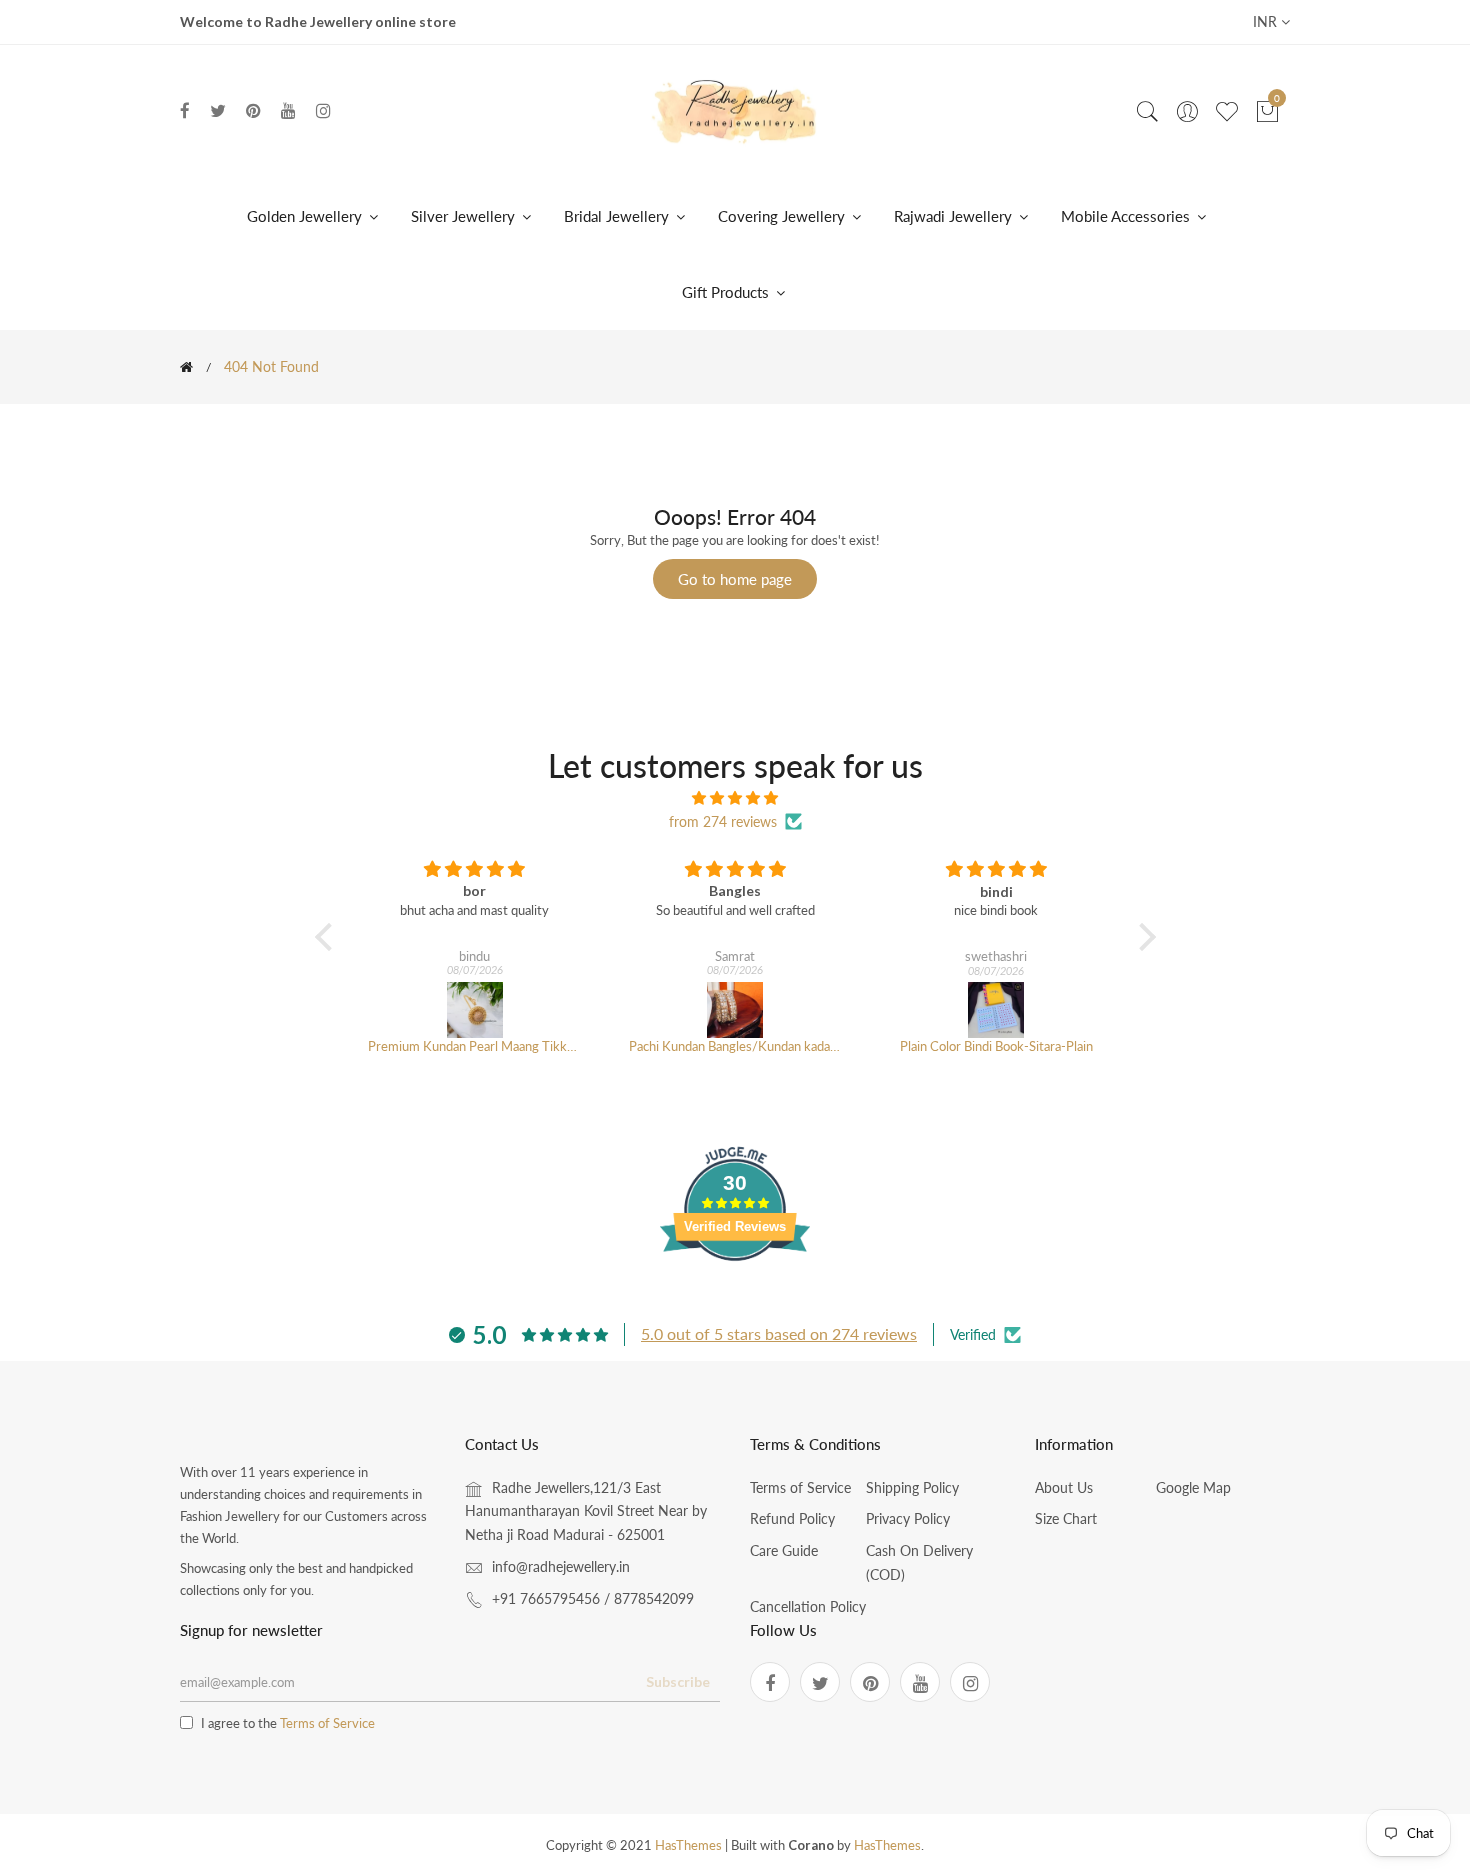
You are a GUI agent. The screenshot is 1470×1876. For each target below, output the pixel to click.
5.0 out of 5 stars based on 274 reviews (779, 1333)
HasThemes (688, 1845)
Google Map (1193, 1487)
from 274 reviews (723, 821)
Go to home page (735, 579)
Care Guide (784, 1550)
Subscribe (678, 1681)
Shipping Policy (912, 1487)
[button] (328, 937)
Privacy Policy (908, 1518)
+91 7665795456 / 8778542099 (593, 1598)
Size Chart (1066, 1518)
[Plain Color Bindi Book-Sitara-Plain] (996, 1010)
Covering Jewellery (783, 216)
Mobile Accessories (1127, 216)
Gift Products (727, 292)
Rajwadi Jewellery (955, 216)
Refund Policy (792, 1518)
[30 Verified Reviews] (735, 1296)
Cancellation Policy (808, 1606)
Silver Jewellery (465, 216)
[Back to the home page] (186, 367)
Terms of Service (800, 1487)
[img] (735, 798)
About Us (1064, 1487)
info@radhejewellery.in (561, 1566)
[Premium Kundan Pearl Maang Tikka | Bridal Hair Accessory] (474, 1010)
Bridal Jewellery (618, 216)
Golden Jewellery (306, 216)
